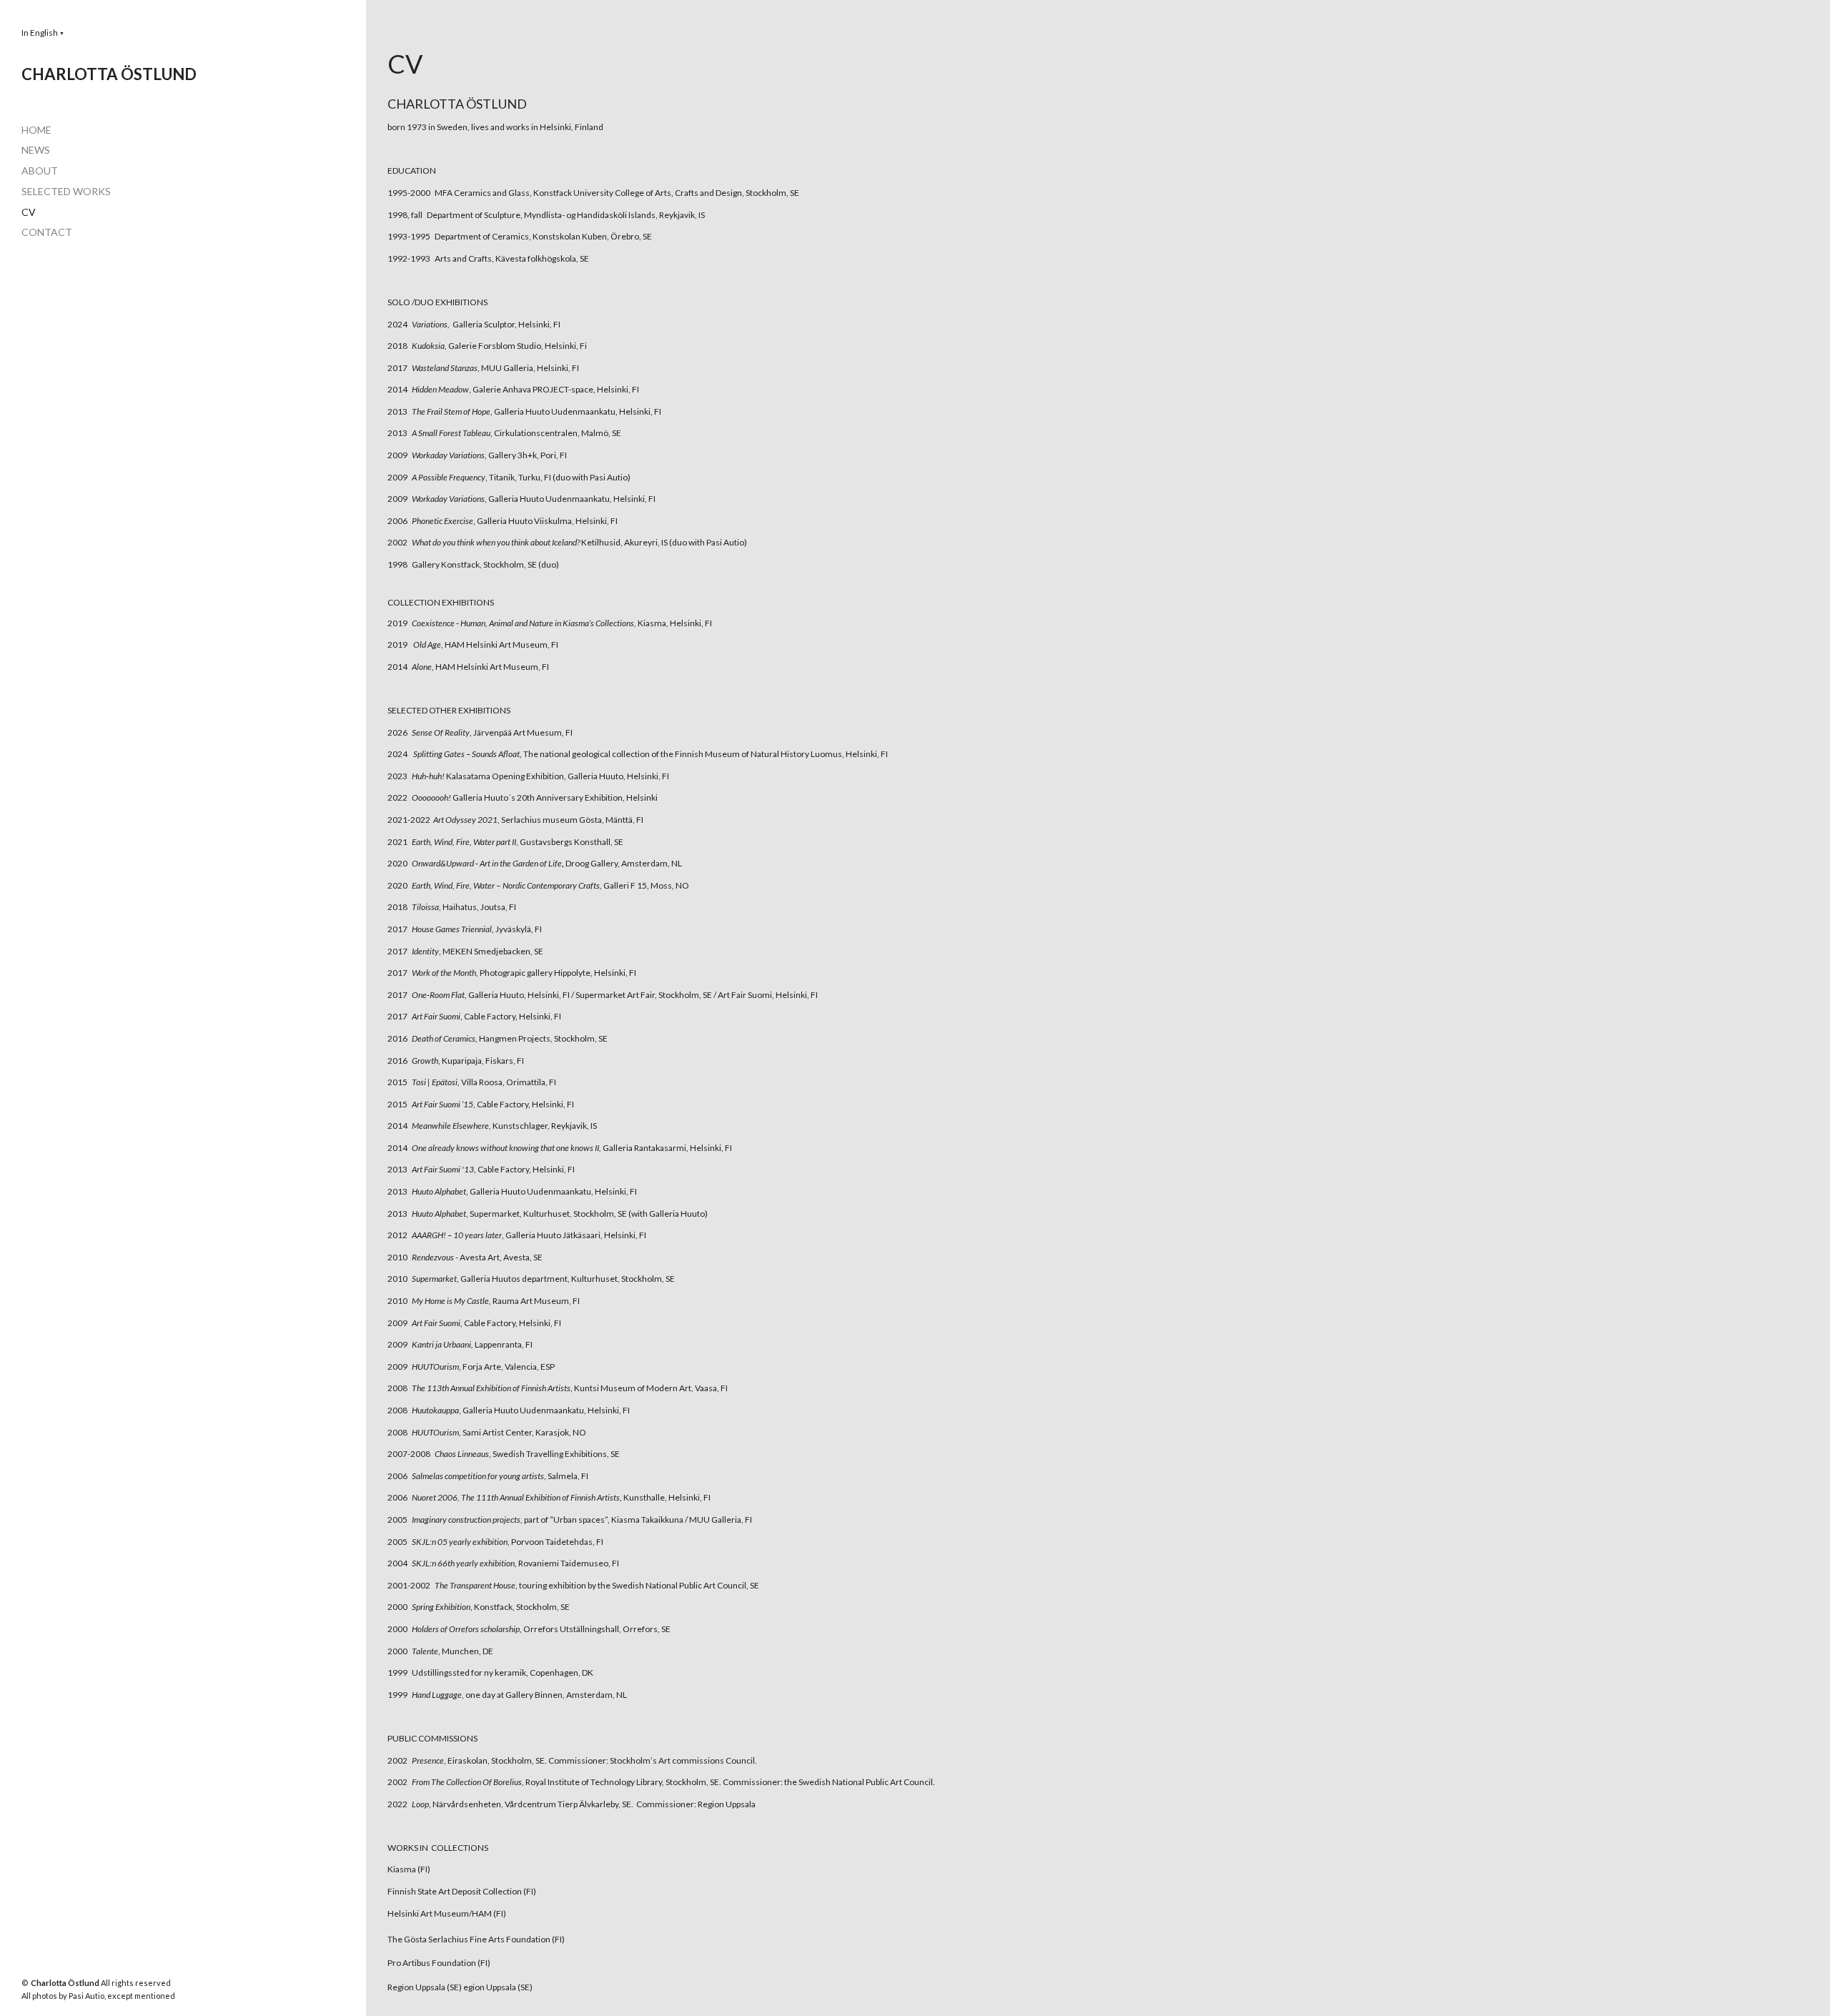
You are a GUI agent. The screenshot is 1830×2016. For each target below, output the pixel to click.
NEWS (36, 150)
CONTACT (47, 232)
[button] (43, 33)
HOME (36, 130)
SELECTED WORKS (66, 191)
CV (29, 212)
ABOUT (40, 171)
